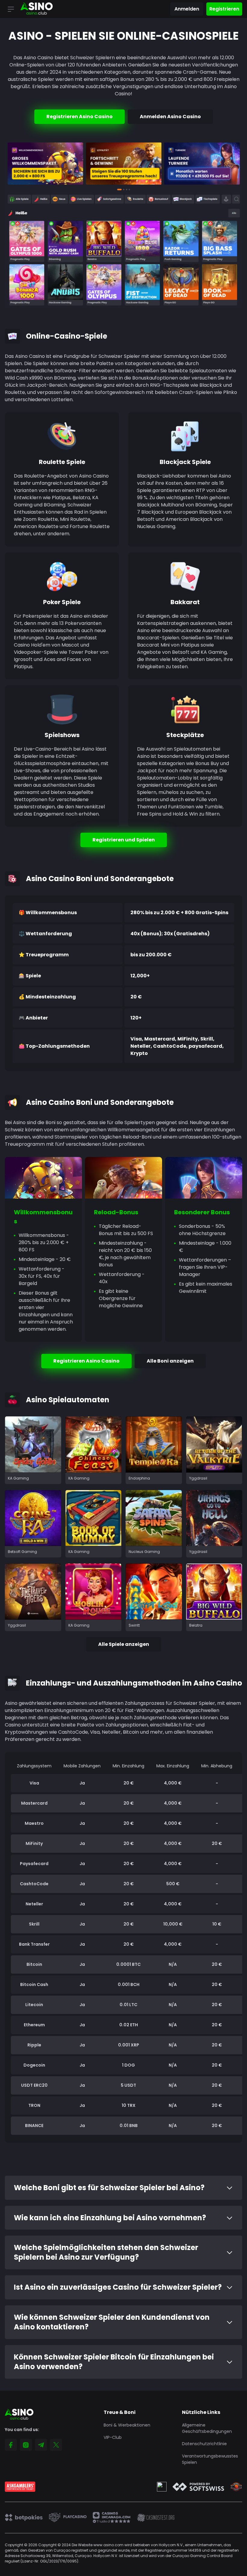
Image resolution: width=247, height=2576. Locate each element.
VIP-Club (113, 2437)
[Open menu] (11, 9)
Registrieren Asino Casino (80, 117)
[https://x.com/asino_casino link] (56, 2445)
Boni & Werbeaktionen (127, 2425)
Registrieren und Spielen (124, 840)
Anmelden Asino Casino (170, 117)
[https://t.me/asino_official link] (41, 2445)
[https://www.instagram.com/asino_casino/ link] (26, 2445)
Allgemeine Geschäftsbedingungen (207, 2428)
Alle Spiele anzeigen (124, 1644)
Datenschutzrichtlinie (204, 2444)
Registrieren (224, 9)
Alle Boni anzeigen (170, 1361)
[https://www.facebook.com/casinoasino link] (11, 2445)
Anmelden (187, 9)
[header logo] (37, 9)
